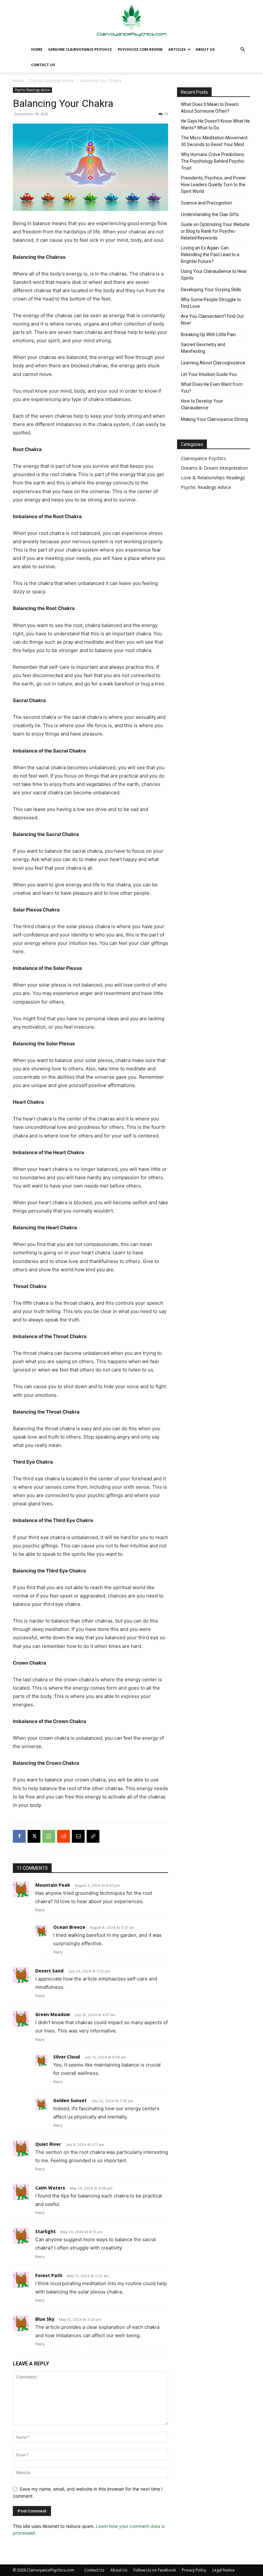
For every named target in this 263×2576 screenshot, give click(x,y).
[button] (242, 50)
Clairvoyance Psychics (204, 458)
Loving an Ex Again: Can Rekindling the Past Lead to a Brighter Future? (210, 255)
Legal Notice (224, 2570)
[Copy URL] (93, 1836)
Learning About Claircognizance (213, 363)
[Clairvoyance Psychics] (131, 21)
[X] (34, 1836)
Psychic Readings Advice (52, 81)
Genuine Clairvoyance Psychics (80, 49)
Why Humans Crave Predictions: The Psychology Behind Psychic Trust (213, 161)
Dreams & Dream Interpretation (214, 468)
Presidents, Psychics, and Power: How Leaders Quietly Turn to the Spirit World (214, 185)
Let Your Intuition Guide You (209, 374)
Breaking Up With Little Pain (208, 335)
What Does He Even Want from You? (212, 388)
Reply (40, 1910)
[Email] (78, 1836)
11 (166, 114)
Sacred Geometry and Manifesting (203, 348)
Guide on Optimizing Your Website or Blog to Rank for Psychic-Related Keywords (215, 231)
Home (37, 49)
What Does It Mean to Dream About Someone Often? (210, 108)
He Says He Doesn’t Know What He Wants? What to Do (215, 124)
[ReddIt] (64, 1836)
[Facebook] (19, 1836)
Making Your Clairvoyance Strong (214, 419)
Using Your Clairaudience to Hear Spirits (214, 275)
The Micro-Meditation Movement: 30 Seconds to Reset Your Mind (215, 141)
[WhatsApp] (49, 1836)
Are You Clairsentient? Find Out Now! (212, 320)
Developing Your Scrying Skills (211, 290)
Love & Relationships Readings (213, 478)
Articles (177, 49)
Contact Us (43, 65)
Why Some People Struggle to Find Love (211, 303)
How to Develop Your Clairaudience (202, 404)
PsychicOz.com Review (140, 49)
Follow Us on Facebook (155, 2570)
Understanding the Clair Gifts (210, 214)
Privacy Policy (194, 2570)
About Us (205, 49)
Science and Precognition (207, 203)
